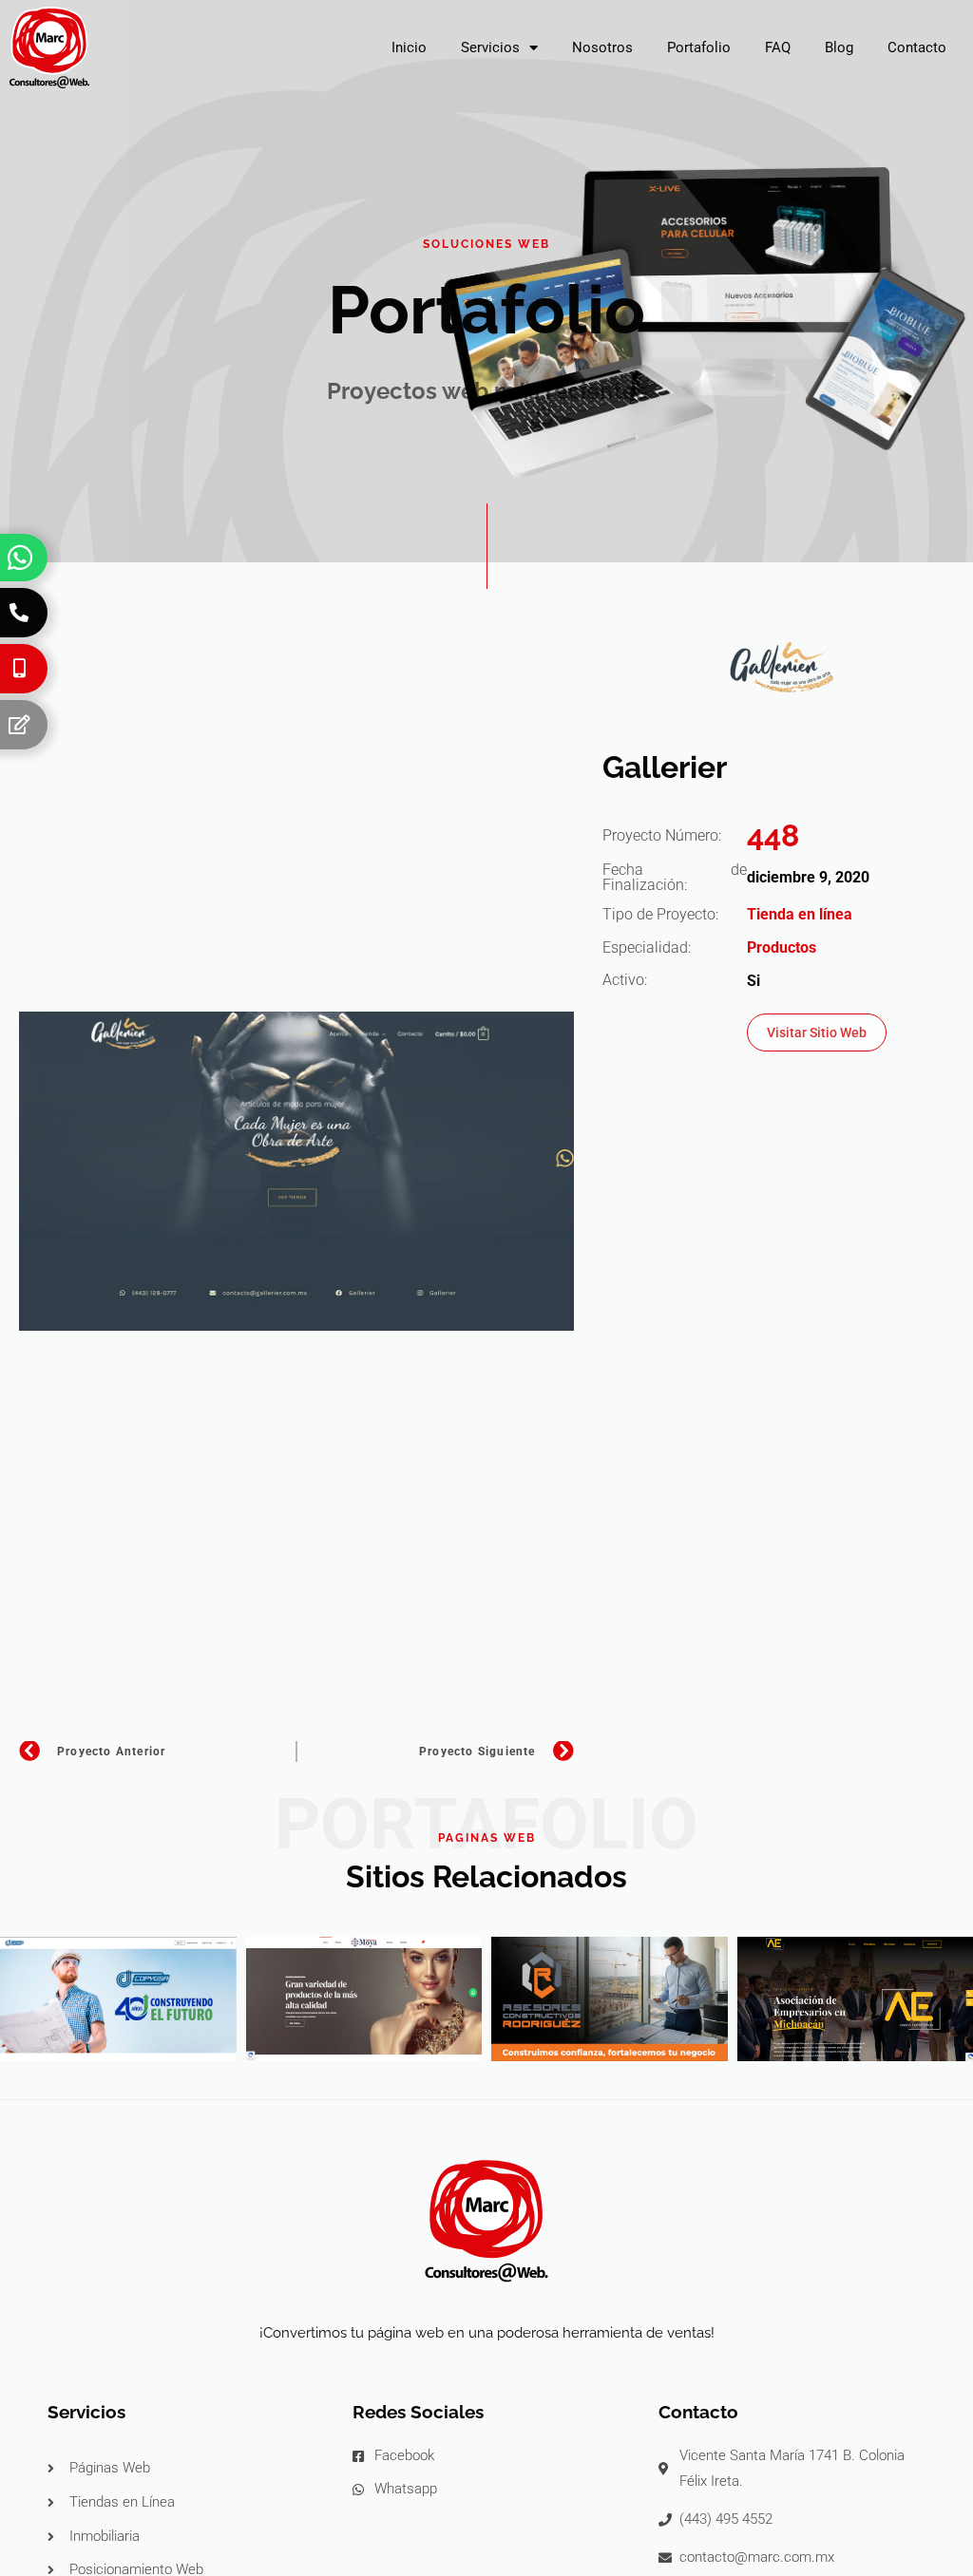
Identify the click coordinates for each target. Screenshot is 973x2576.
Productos (782, 947)
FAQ (778, 47)
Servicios (490, 47)
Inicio (409, 47)
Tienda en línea (800, 914)
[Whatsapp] (20, 558)
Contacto (917, 47)
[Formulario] (19, 725)
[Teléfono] (19, 613)
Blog (839, 47)
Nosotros (602, 47)
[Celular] (19, 669)
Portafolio (699, 47)
